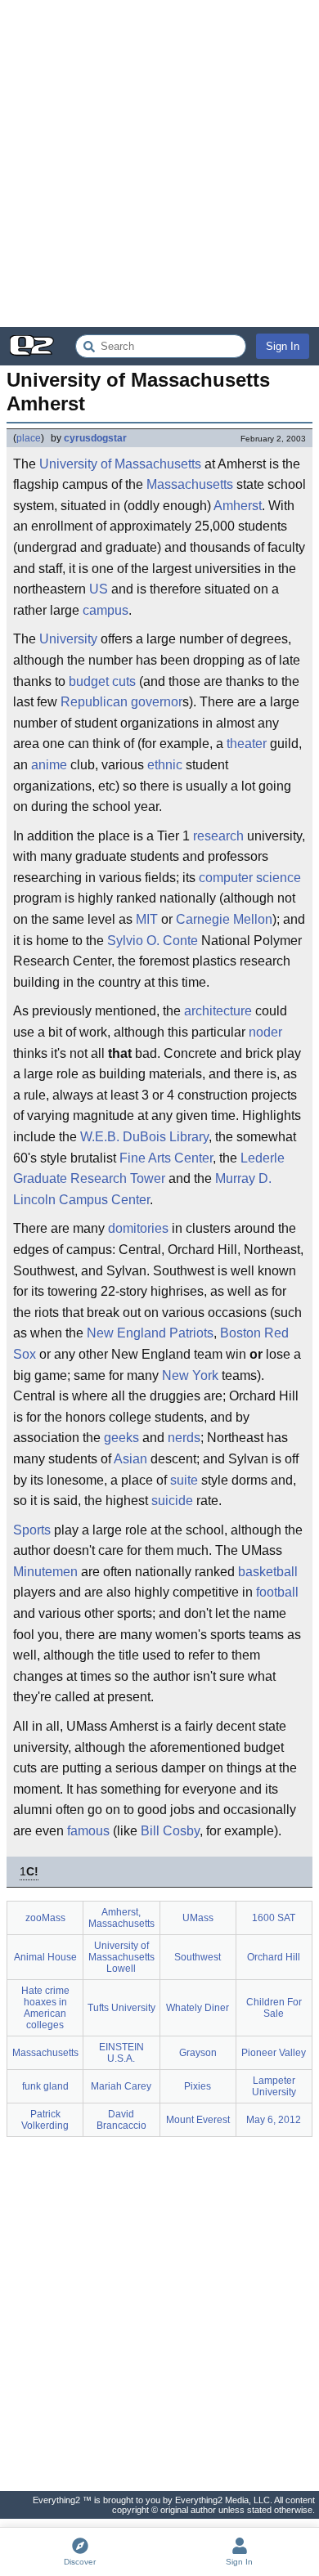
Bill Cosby (170, 1831)
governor (157, 702)
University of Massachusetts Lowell (121, 1957)
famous (88, 1831)
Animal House (45, 1957)
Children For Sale (274, 2008)
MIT (147, 919)
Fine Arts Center (166, 1158)
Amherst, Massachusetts (121, 1918)
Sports (32, 1530)
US (99, 589)
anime (49, 765)
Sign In (283, 346)
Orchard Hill (274, 1957)
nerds (184, 1438)
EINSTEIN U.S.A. (121, 2053)
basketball (268, 1572)
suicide (172, 1501)
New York (190, 1375)
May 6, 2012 (274, 2120)
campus (106, 610)
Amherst (238, 506)
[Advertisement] (159, 164)
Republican (94, 702)
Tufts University (121, 2008)
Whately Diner (198, 2008)
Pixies (198, 2086)
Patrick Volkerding (45, 2120)
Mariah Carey (121, 2086)
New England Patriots (150, 1333)
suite (184, 1480)
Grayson (198, 2053)
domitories (138, 1228)
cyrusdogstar (95, 438)
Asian (130, 1459)
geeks (121, 1438)
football (277, 1592)
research (218, 836)
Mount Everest (198, 2120)
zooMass (45, 1918)
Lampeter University (274, 2086)
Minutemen (45, 1572)
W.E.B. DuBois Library (144, 1137)
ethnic (165, 765)
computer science (250, 878)
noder (265, 1032)
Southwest (198, 1957)
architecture (218, 1011)
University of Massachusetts (120, 464)
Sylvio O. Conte (153, 941)
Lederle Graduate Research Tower (149, 1169)
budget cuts (102, 681)
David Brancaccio (121, 2120)
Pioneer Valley (274, 2053)
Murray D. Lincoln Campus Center (142, 1189)
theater (247, 744)
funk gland (45, 2086)
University (68, 639)
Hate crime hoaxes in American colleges (45, 2008)
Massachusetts (190, 484)
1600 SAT (274, 1918)
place (29, 438)
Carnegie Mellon (224, 919)
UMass (198, 1918)
